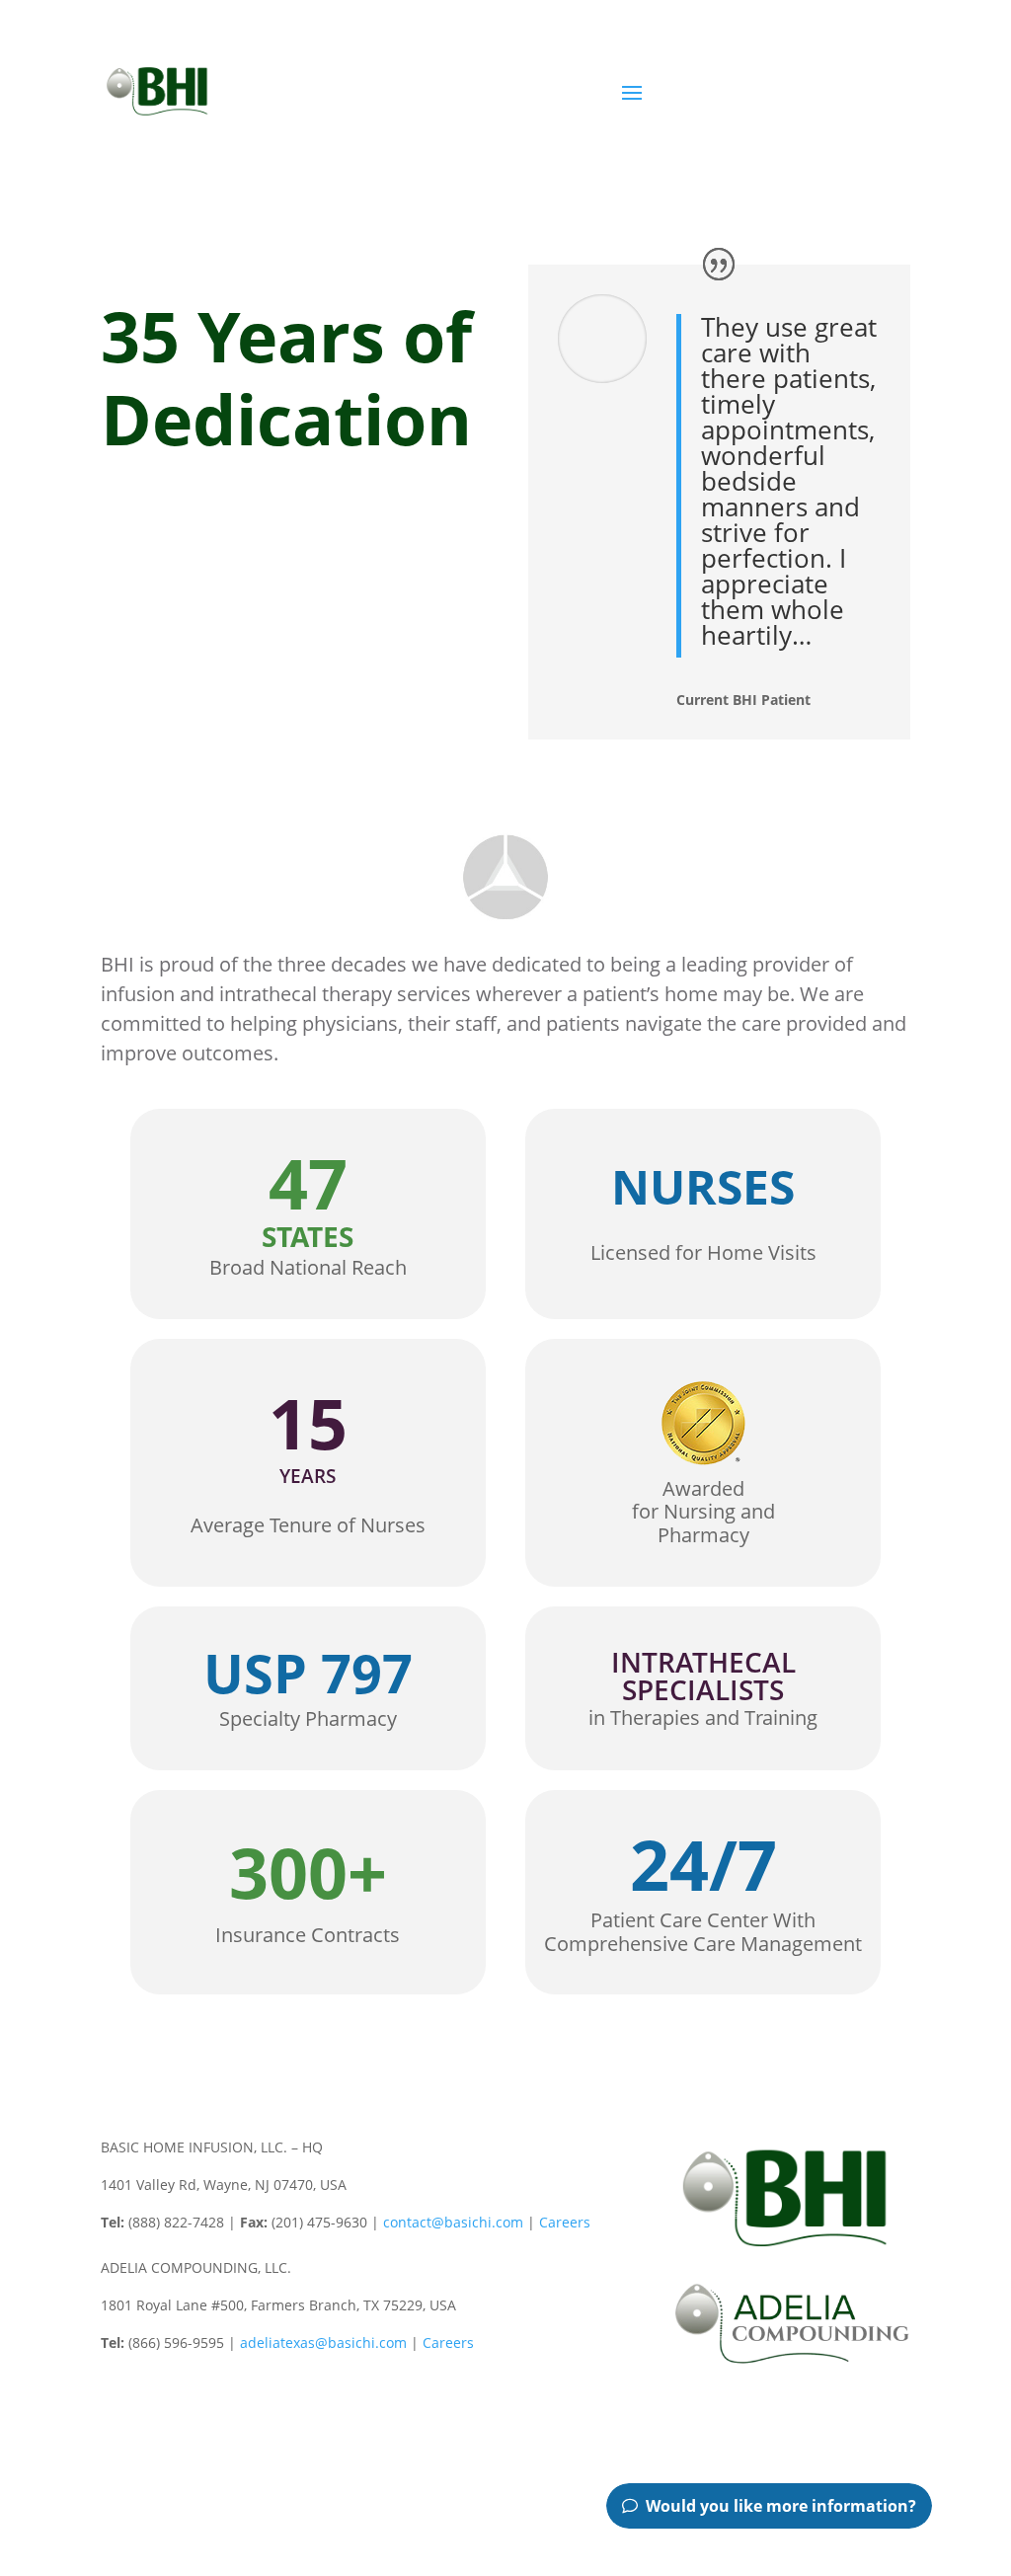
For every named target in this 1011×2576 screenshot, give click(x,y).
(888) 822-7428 (826, 101)
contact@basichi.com (453, 2222)
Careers (565, 2222)
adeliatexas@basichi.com (323, 2342)
